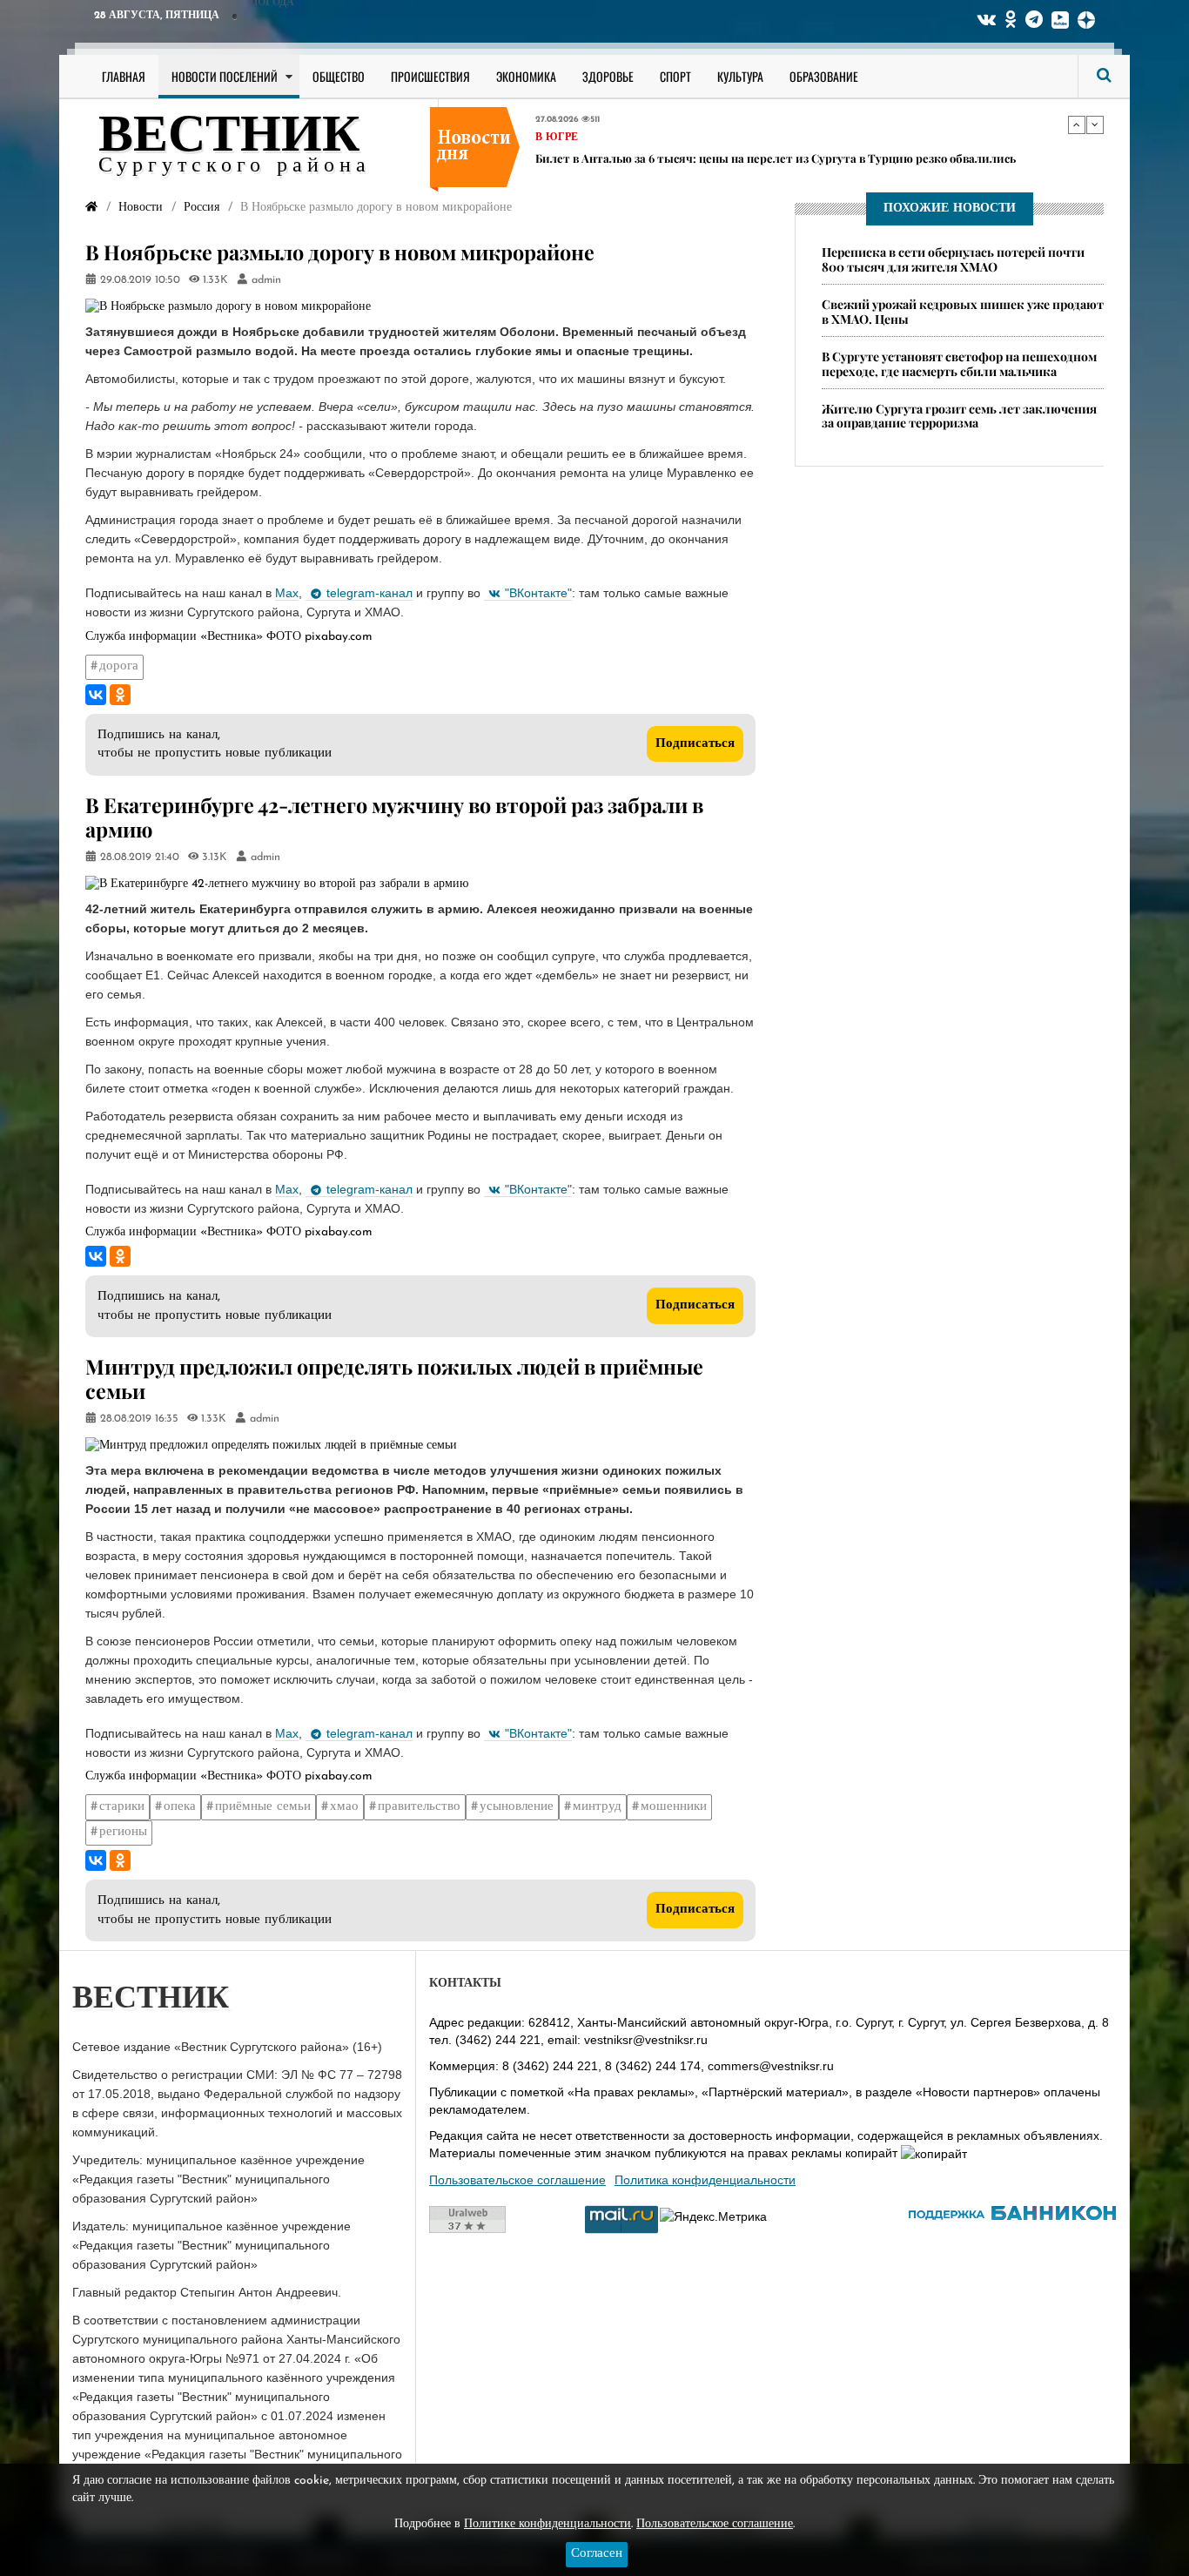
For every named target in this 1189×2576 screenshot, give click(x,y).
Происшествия (430, 76)
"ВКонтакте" (538, 593)
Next (1095, 124)
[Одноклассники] (120, 695)
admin (266, 280)
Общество (339, 76)
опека (180, 1807)
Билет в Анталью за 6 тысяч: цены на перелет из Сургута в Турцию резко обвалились (776, 157)
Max (287, 593)
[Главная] (91, 208)
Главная (124, 76)
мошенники (674, 1807)
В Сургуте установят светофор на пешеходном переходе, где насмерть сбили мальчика (959, 364)
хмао (344, 1807)
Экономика (526, 76)
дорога (119, 666)
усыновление (517, 1807)
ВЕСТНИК (229, 138)
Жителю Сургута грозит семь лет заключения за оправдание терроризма (959, 416)
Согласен (597, 2554)
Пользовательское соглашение (517, 2180)
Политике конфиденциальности (547, 2524)
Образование (824, 76)
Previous (1077, 124)
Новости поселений (225, 76)
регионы (123, 1832)
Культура (740, 76)
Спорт (675, 76)
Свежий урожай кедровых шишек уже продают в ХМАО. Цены (963, 312)
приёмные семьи (263, 1807)
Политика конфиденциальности (705, 2180)
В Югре (557, 137)
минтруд (597, 1807)
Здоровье (608, 76)
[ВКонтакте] (96, 695)
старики (122, 1807)
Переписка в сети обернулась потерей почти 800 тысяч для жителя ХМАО (953, 259)
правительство (419, 1807)
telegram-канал (369, 593)
